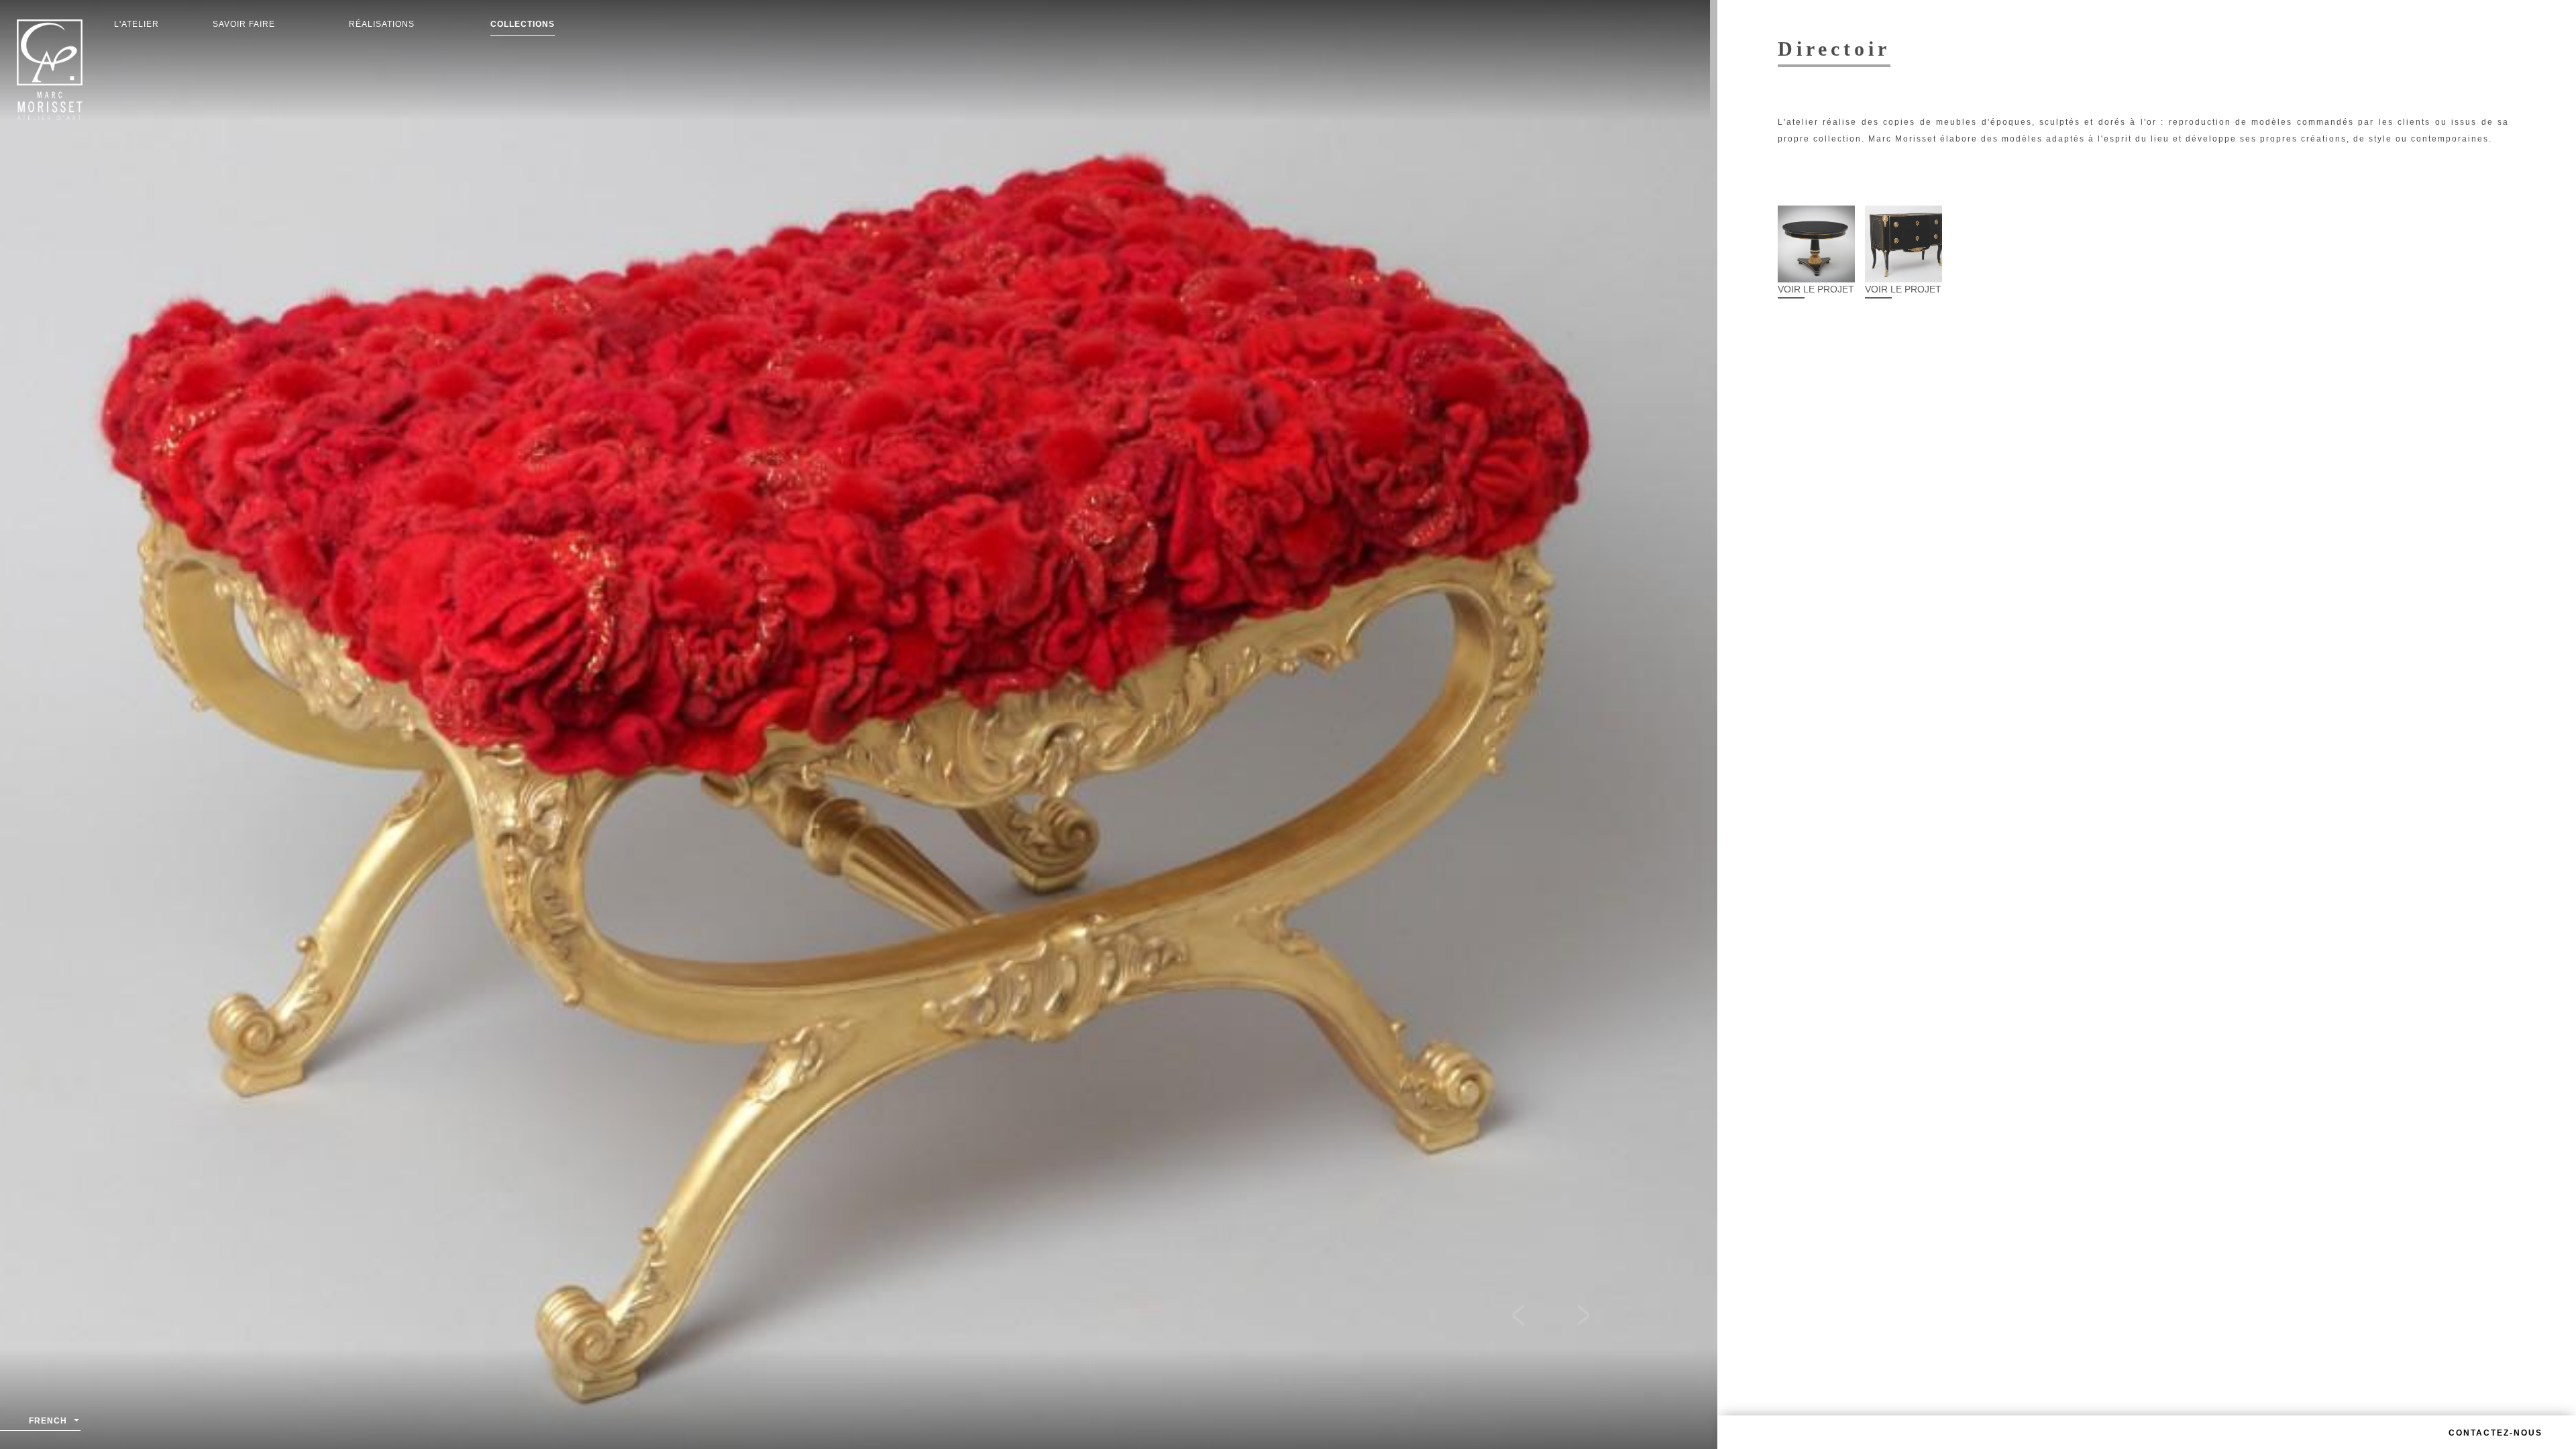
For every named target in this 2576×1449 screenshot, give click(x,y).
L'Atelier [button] (137, 24)
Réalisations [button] (382, 24)
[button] (1525, 1318)
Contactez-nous (2495, 1433)
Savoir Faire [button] (244, 24)
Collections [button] (523, 24)
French (48, 1421)
